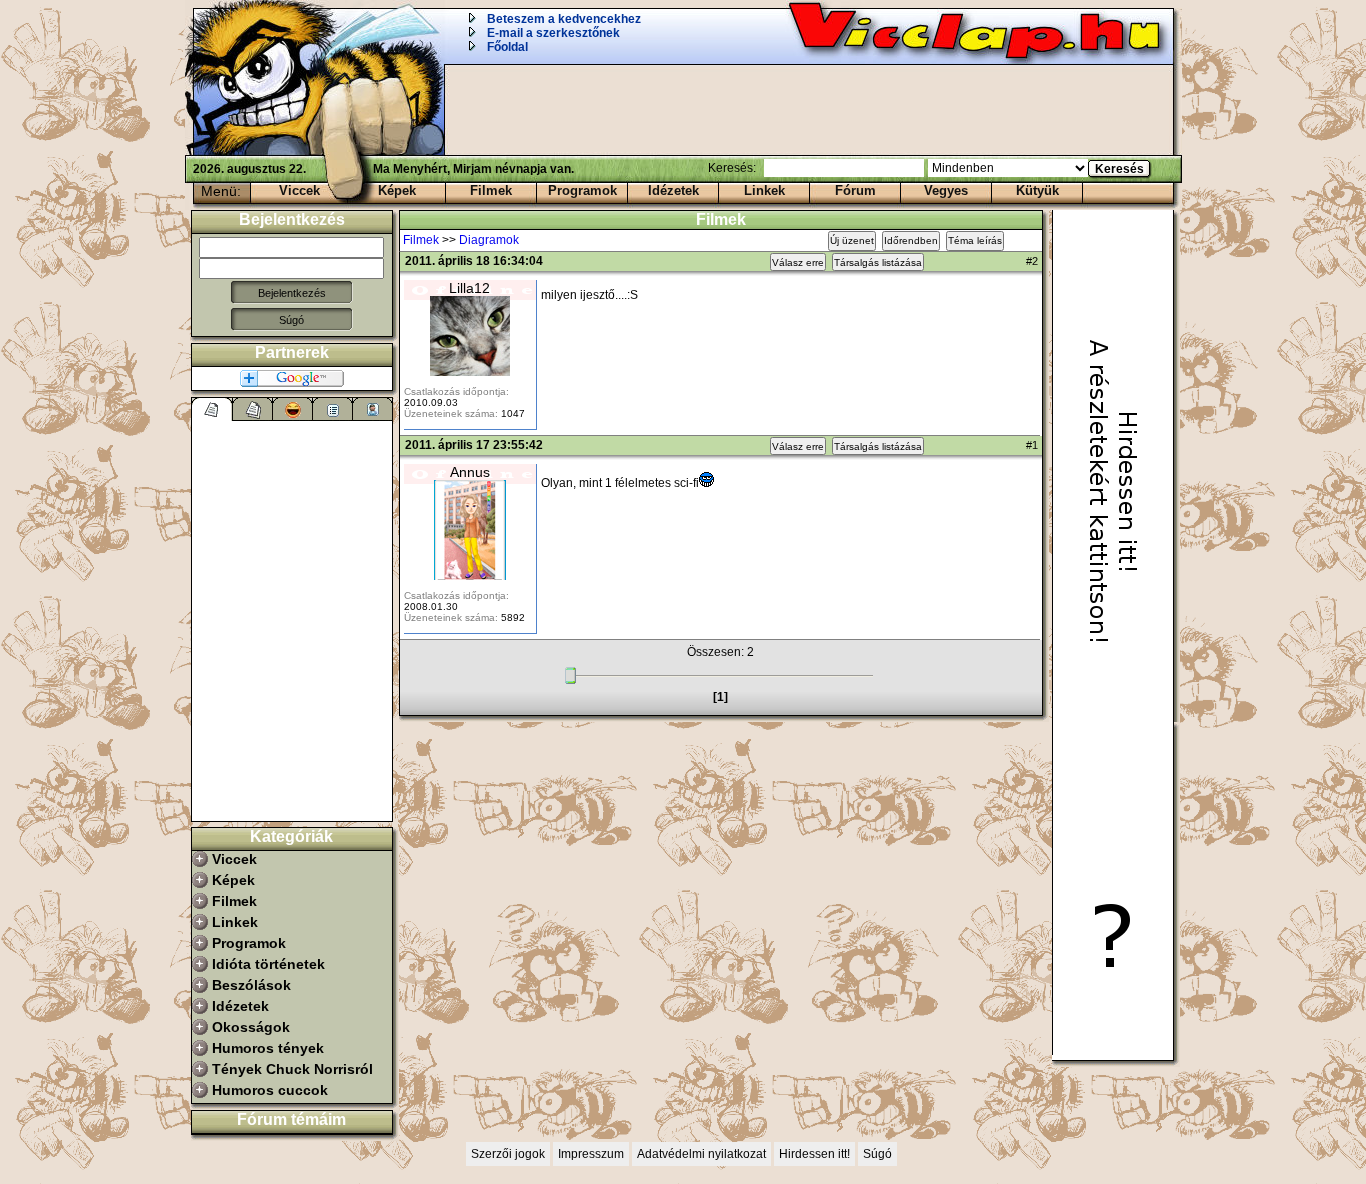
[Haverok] (373, 409)
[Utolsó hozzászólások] (212, 409)
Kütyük (1037, 190)
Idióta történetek (268, 964)
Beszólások (251, 985)
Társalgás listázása (878, 262)
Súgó (291, 320)
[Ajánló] (333, 409)
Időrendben (911, 240)
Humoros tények (268, 1048)
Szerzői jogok (508, 1154)
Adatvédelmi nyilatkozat (701, 1154)
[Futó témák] (253, 409)
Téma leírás (975, 240)
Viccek (299, 190)
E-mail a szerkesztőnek (553, 33)
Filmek (491, 190)
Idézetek (673, 190)
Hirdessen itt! (814, 1154)
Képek (397, 190)
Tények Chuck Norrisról (292, 1069)
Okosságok (251, 1027)
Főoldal (507, 47)
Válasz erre (798, 262)
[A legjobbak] (293, 409)
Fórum (855, 190)
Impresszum (591, 1154)
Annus (470, 472)
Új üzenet (852, 240)
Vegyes (946, 190)
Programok (582, 190)
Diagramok (489, 240)
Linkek (764, 190)
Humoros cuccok (270, 1090)
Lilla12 (469, 288)
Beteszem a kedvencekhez (564, 19)
